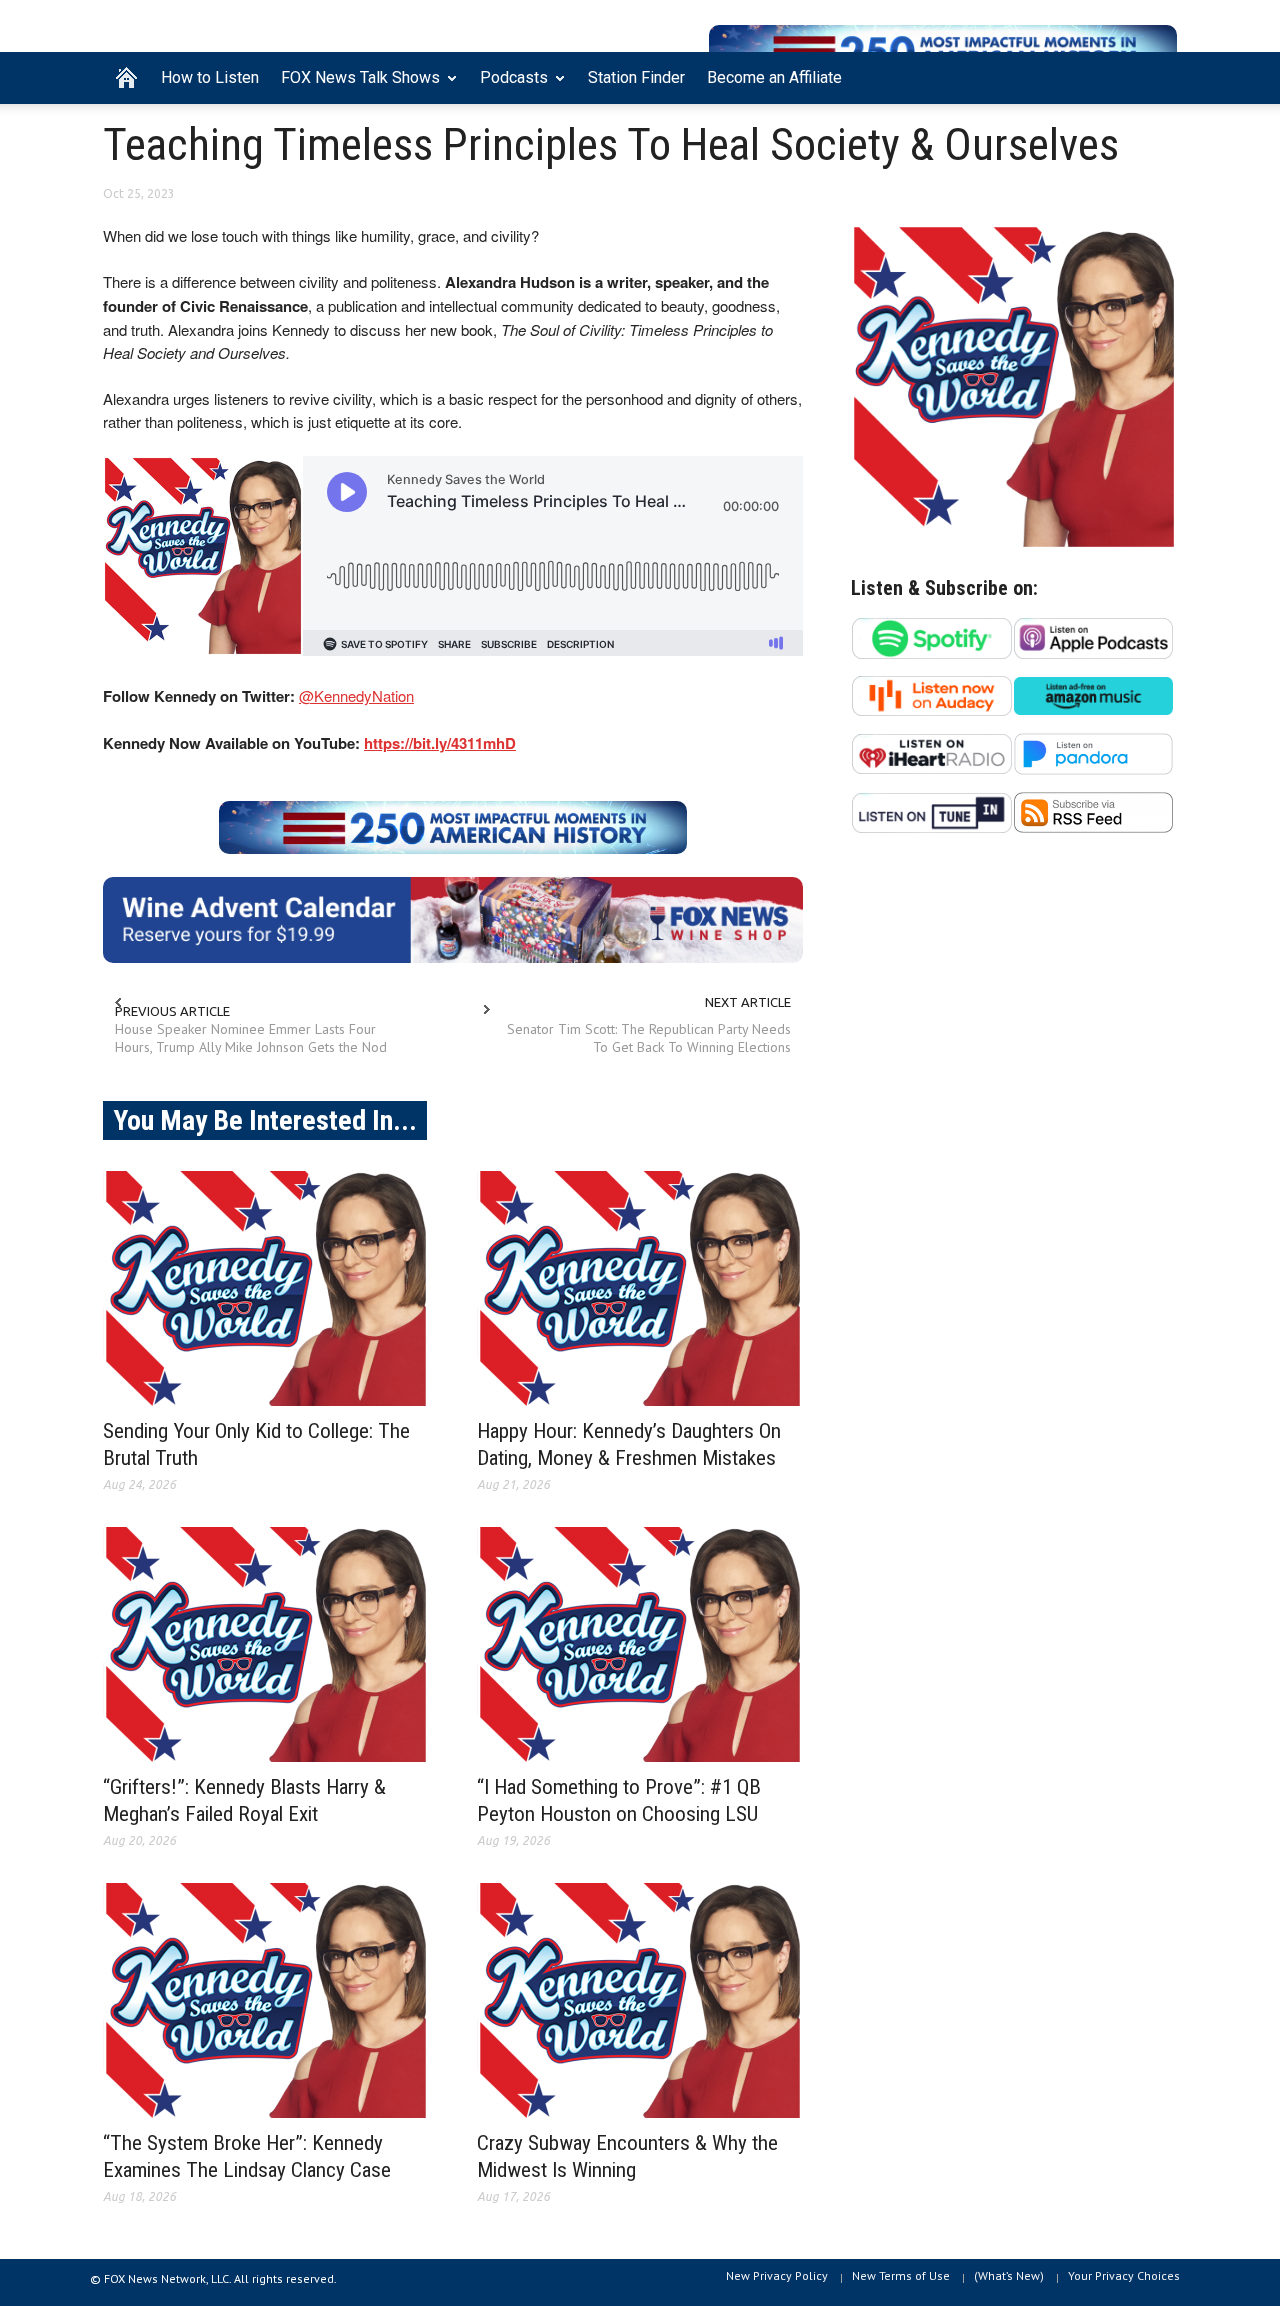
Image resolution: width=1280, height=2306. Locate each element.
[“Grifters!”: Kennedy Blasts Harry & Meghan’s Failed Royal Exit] (266, 1644)
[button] (1157, 76)
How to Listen (210, 77)
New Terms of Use (901, 2275)
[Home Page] (126, 78)
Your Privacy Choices (1124, 2275)
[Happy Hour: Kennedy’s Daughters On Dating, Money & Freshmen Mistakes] (640, 1288)
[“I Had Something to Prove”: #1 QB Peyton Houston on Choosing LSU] (640, 1644)
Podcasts (508, 86)
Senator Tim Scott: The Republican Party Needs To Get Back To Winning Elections (649, 1038)
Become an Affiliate (774, 77)
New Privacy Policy (777, 2275)
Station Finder (636, 77)
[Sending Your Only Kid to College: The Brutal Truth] (266, 1288)
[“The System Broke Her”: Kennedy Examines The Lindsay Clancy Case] (266, 2000)
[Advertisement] (1014, 1044)
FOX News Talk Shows (355, 86)
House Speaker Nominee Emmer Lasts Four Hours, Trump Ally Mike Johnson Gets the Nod (251, 1038)
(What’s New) (1009, 2275)
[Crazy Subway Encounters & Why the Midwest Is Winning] (640, 2000)
